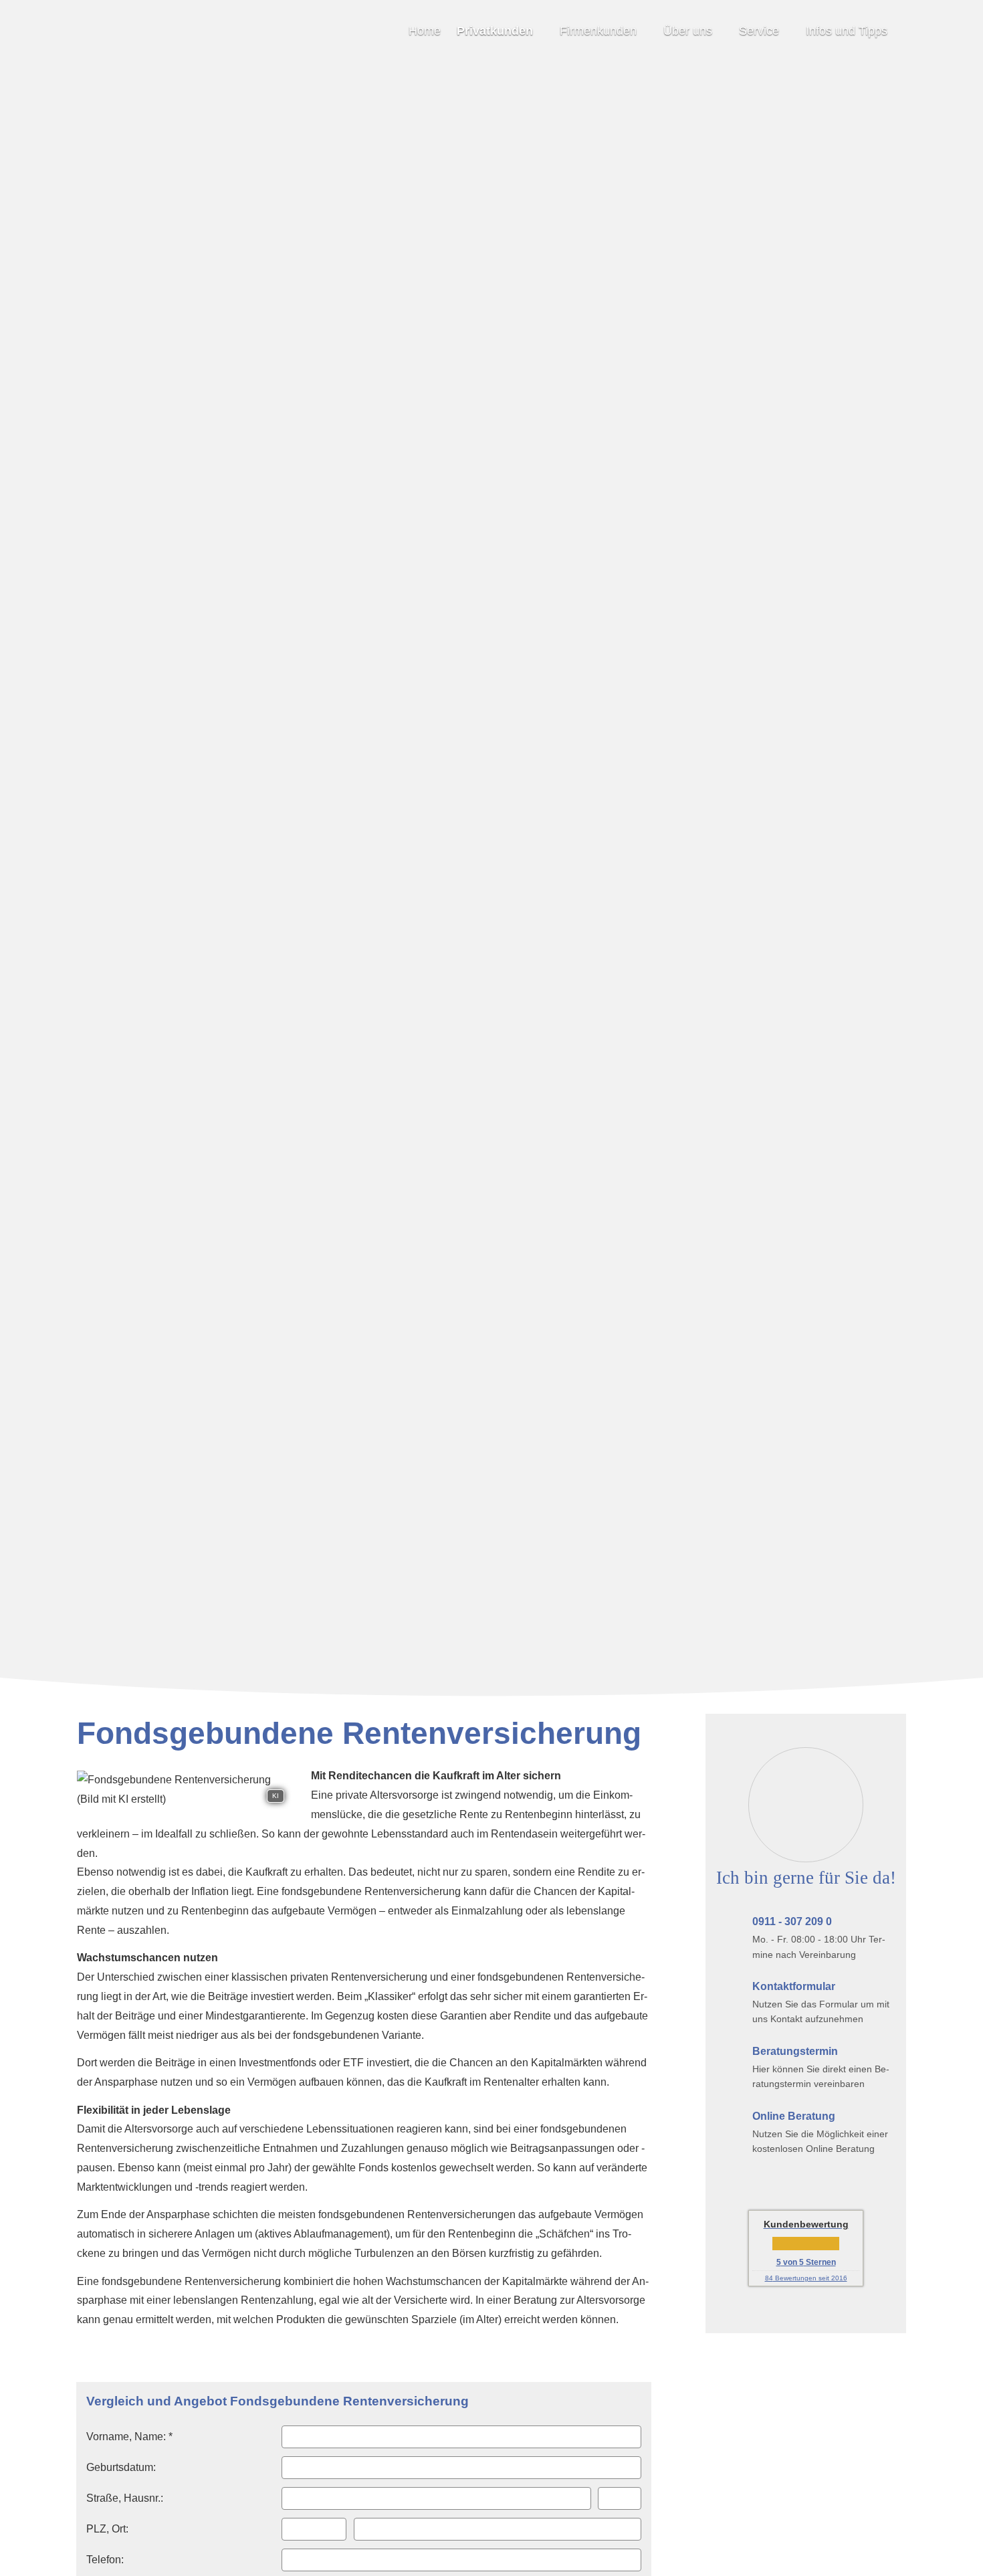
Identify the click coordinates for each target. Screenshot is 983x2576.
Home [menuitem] (425, 31)
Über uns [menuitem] (688, 31)
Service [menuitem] (759, 31)
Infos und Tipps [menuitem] (847, 31)
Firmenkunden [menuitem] (598, 31)
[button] (491, 1670)
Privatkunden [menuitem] (495, 31)
